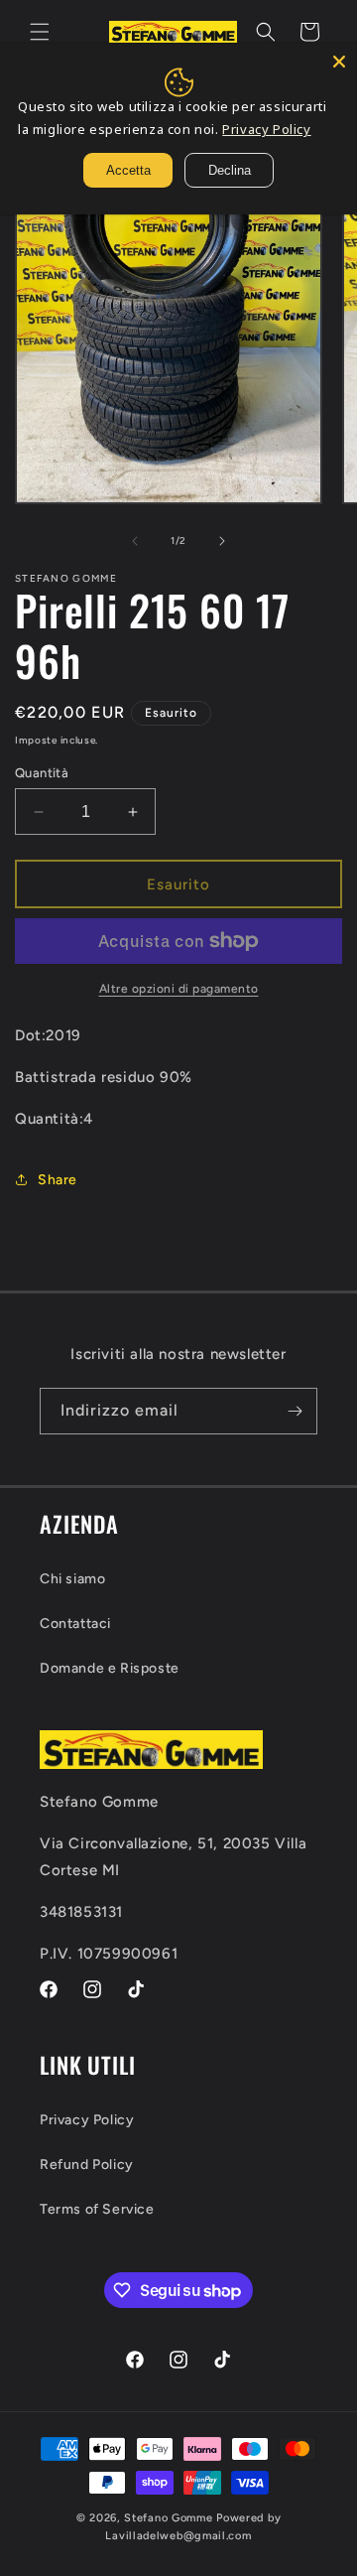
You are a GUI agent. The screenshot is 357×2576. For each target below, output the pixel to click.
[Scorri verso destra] (222, 541)
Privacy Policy (87, 2120)
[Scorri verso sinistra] (135, 541)
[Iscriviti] (295, 1411)
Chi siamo (72, 1579)
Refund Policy (87, 2165)
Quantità (42, 773)
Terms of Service (97, 2209)
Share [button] (58, 1180)
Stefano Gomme (170, 2518)
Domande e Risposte (110, 1668)
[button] (40, 32)
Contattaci (75, 1624)
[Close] (339, 62)
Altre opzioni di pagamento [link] (179, 989)
